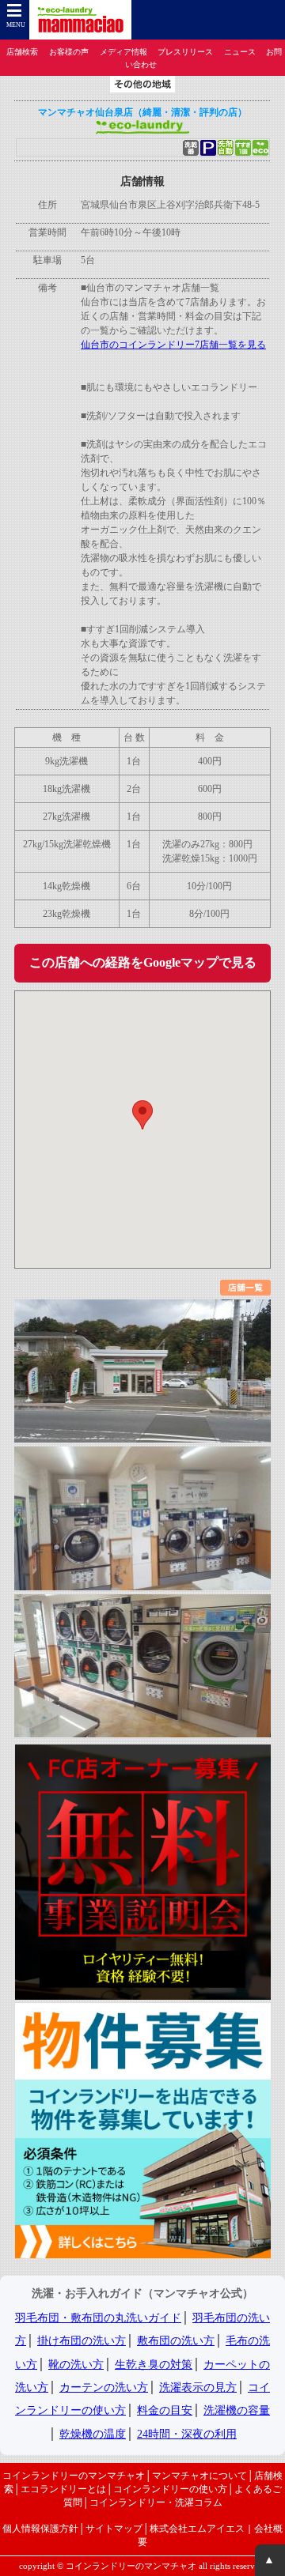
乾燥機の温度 (93, 2434)
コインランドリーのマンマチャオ (74, 2476)
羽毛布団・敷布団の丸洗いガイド (98, 2318)
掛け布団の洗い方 (82, 2341)
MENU (16, 25)
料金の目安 (165, 2410)
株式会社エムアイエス (197, 2529)
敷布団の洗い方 (176, 2341)
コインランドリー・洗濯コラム (156, 2502)
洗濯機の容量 (237, 2410)
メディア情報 (123, 52)
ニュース (240, 52)
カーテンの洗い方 (104, 2387)
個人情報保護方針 (40, 2529)
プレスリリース (185, 52)
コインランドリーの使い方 (170, 2489)
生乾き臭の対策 (154, 2365)
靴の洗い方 (76, 2365)
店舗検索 (22, 52)
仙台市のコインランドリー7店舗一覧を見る (173, 345)
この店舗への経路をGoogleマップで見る (143, 962)
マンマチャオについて (199, 2476)
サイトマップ (114, 2529)
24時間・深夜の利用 (187, 2434)
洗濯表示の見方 (198, 2387)
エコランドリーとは (63, 2489)
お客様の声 (69, 52)
